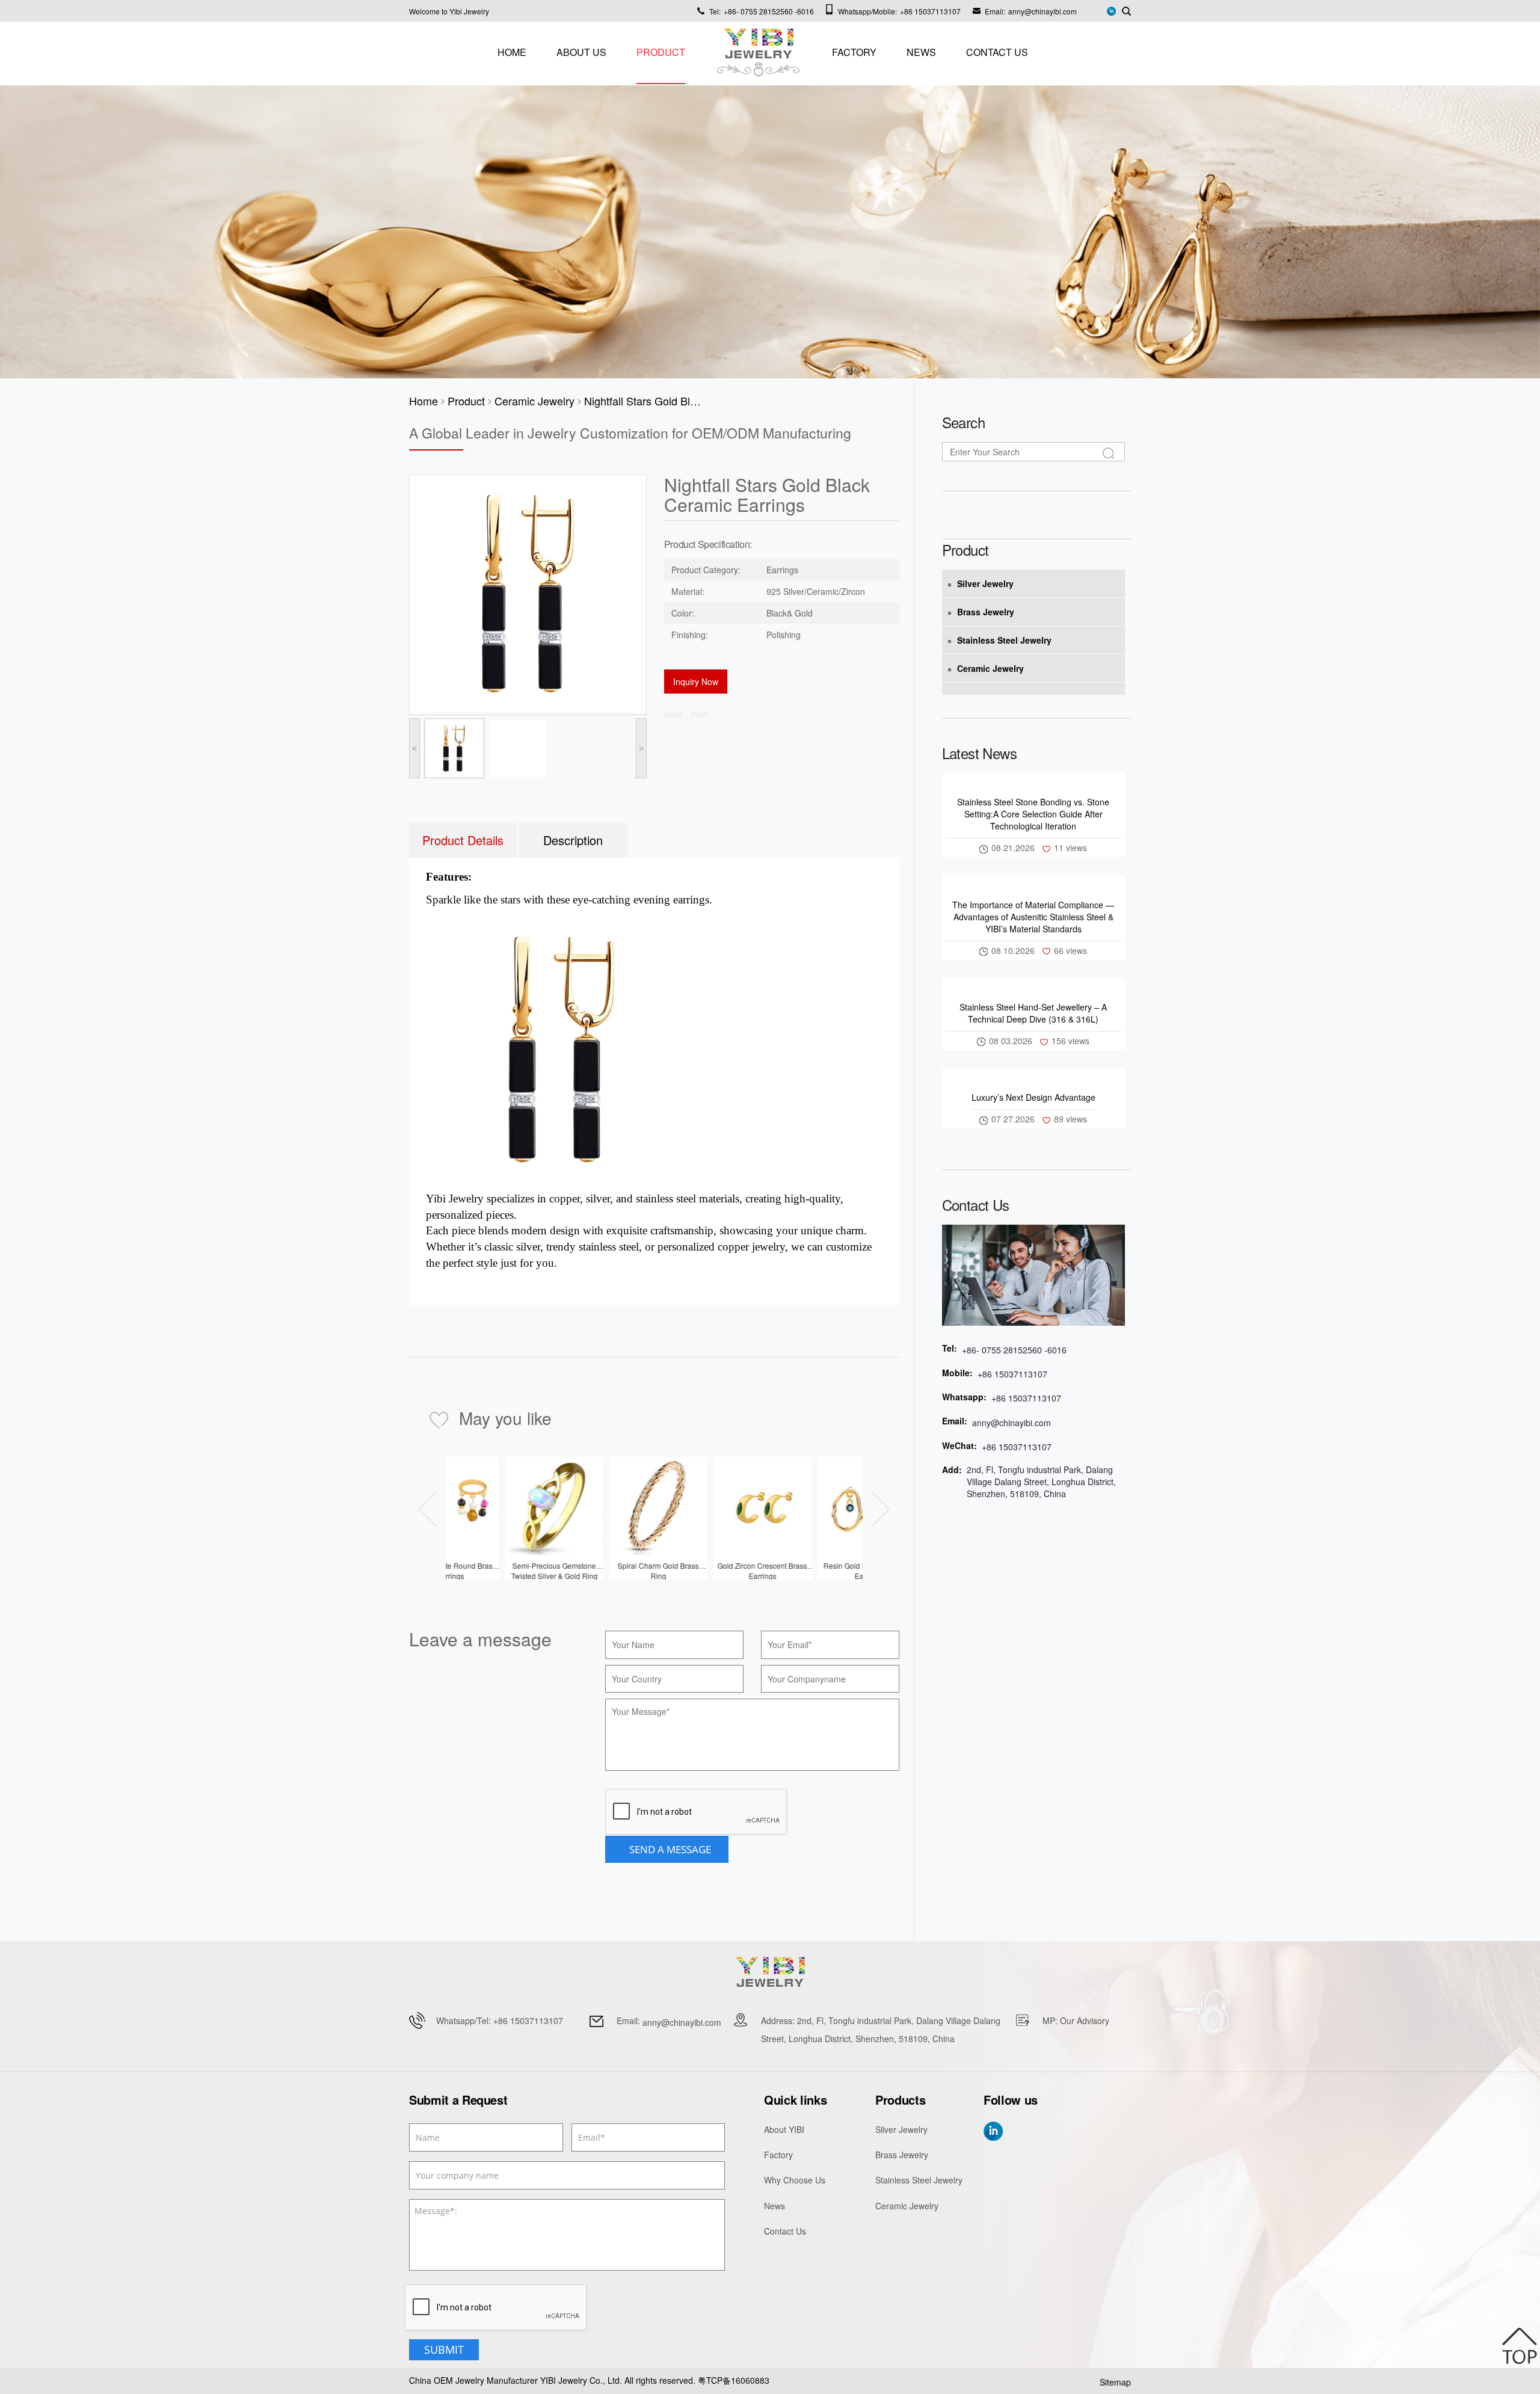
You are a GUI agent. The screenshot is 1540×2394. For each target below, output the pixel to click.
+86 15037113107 (930, 11)
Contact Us (997, 52)
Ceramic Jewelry (990, 668)
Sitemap (1115, 2382)
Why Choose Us (795, 2180)
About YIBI (784, 2129)
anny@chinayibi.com (1043, 11)
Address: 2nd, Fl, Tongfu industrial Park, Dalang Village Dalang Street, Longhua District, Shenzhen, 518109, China (881, 2029)
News (921, 52)
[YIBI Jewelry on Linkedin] (1111, 10)
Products (900, 2100)
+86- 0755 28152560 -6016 (769, 11)
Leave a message (480, 1639)
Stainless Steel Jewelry (1004, 640)
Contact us (976, 1205)
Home (512, 52)
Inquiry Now (696, 682)
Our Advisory (1085, 2020)
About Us (581, 52)
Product (661, 52)
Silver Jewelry (985, 583)
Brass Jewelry (986, 612)
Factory (854, 52)
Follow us (1011, 2100)
